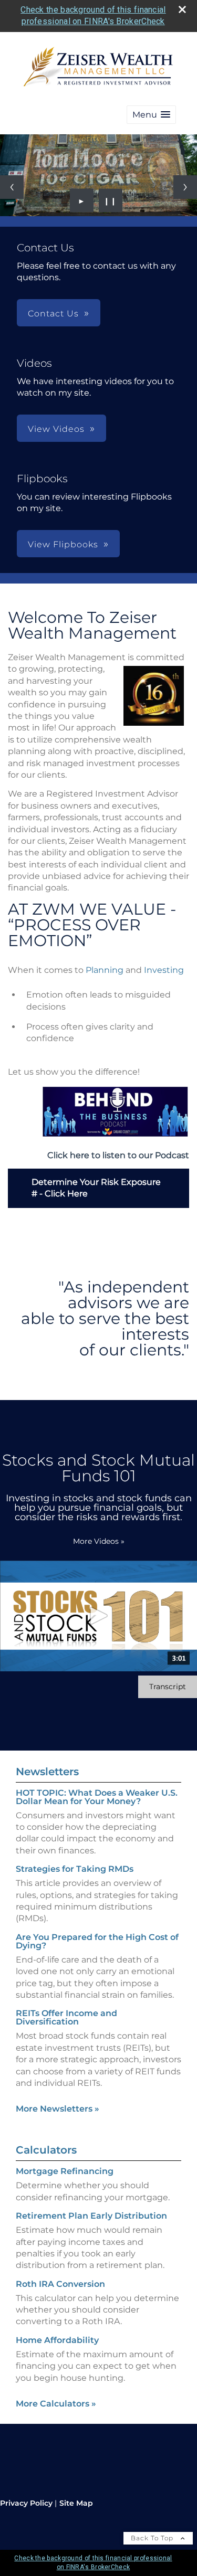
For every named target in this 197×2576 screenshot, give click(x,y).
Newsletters (47, 1772)
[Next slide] (185, 187)
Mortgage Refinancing (65, 2171)
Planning (105, 970)
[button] (151, 115)
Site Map (76, 2503)
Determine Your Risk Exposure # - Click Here (96, 1188)
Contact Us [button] (53, 314)
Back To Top (153, 2538)
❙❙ (110, 200)
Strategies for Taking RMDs (75, 1869)
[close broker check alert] (182, 9)
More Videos (99, 1541)
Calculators (46, 2150)
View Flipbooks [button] (63, 544)
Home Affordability (57, 2340)
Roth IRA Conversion (60, 2284)
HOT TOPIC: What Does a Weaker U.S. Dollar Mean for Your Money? (97, 1797)
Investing (164, 970)
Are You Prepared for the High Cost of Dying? (97, 1941)
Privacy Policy (26, 2503)
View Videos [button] (56, 429)
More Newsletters (58, 2109)
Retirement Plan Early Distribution (91, 2216)
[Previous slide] (12, 187)
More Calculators (56, 2404)
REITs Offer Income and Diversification (66, 2017)
